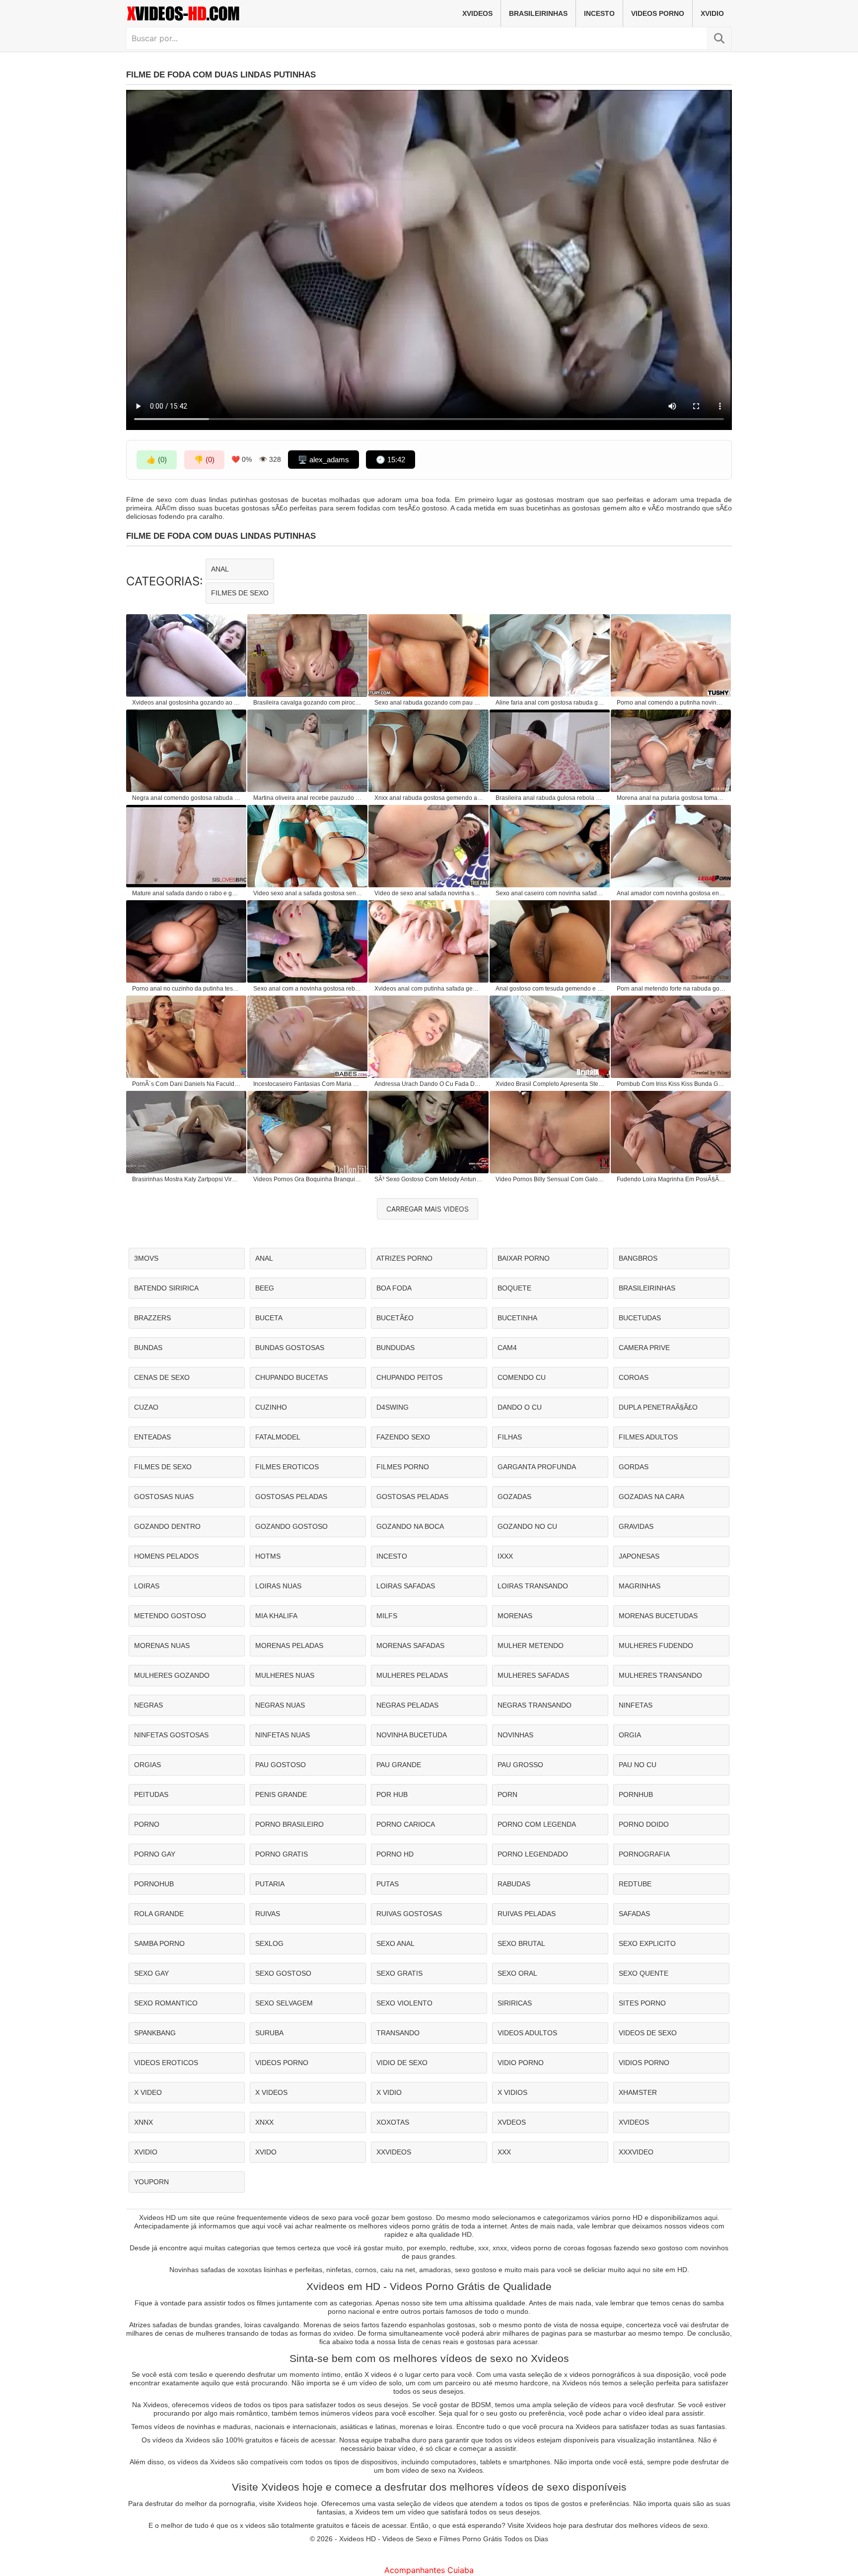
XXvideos (394, 2152)
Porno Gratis (282, 1854)
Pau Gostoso (281, 1765)
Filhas (510, 1437)
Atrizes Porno (404, 1258)
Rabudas (514, 1884)
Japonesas (639, 1556)
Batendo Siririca (166, 1288)
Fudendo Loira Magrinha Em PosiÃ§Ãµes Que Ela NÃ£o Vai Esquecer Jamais (671, 1179)
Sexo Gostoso (283, 1973)
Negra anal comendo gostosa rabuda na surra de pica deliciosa (187, 798)
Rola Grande (159, 1914)
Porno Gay (155, 1854)
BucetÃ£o (395, 1318)
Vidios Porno (644, 2063)
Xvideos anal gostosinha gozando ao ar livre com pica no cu (187, 703)
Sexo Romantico (166, 2003)
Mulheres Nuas (285, 1675)
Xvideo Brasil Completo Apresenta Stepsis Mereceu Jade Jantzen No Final (550, 1084)
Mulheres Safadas (533, 1675)
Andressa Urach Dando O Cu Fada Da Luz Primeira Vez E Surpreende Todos (429, 1084)
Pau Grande (399, 1765)
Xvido (266, 2152)
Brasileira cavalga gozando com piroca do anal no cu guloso (308, 703)
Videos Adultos (527, 2033)
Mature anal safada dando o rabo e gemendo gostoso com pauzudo (187, 893)
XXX (504, 2152)
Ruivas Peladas (527, 1914)
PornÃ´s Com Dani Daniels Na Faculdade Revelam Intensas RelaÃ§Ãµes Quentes (187, 1084)
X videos (271, 2092)
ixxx (505, 1556)
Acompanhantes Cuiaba (429, 2570)
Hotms (268, 1556)
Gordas (634, 1467)
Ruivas (268, 1914)
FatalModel (278, 1437)
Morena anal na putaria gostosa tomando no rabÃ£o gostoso (671, 798)
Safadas (634, 1914)
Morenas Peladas (289, 1646)
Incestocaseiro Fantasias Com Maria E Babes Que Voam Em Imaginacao (308, 1084)
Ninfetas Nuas (283, 1735)
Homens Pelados (166, 1556)
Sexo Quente (643, 1973)
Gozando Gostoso (291, 1526)
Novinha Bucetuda (412, 1735)
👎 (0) (204, 460)
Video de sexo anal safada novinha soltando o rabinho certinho (429, 893)
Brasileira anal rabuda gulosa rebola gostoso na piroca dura (550, 798)
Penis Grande (281, 1794)
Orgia (630, 1735)
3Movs (146, 1258)
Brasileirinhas (538, 13)
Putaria (270, 1884)
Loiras (147, 1586)
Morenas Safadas (410, 1646)
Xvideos (477, 13)
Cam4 (507, 1348)
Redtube (635, 1884)
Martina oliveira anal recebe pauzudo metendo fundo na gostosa (308, 798)
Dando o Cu (520, 1407)
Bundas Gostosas (290, 1348)
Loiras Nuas (278, 1586)
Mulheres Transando (660, 1675)
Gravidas (636, 1526)
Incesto (599, 13)
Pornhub (636, 1794)
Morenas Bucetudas (658, 1616)
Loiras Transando (533, 1586)
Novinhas (515, 1735)
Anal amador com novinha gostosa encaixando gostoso (671, 893)
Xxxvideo (636, 2152)
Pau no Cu (638, 1765)
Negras (148, 1705)
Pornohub (154, 1884)
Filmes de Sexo (240, 593)
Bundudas (395, 1348)
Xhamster (638, 2092)
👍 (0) (157, 460)
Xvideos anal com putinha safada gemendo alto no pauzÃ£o (429, 989)
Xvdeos (512, 2122)
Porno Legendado (533, 1854)
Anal (220, 569)
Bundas (148, 1348)
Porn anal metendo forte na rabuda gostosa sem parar (671, 989)
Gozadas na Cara (651, 1497)
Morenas (515, 1616)
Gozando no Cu (527, 1526)
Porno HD (395, 1854)
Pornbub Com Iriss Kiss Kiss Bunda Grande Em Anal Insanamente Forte (671, 1084)
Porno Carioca (406, 1824)
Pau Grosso (520, 1765)
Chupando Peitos (409, 1377)
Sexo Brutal (521, 1943)
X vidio (389, 2092)
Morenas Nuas (162, 1646)
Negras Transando (535, 1705)
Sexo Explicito (647, 1943)
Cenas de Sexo (162, 1377)
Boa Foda (394, 1288)
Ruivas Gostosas (409, 1914)
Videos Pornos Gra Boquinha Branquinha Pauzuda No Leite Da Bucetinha (308, 1179)
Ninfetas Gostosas (171, 1735)
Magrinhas (640, 1586)
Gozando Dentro (167, 1526)
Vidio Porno (521, 2063)
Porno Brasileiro (289, 1824)
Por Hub (392, 1794)
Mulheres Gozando (172, 1675)
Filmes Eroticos (287, 1467)
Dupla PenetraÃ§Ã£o (658, 1407)
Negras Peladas (407, 1705)
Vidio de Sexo (402, 2063)
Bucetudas (640, 1318)
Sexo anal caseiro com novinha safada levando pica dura (550, 893)
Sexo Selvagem (284, 2003)
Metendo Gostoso (170, 1616)
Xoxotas (393, 2122)
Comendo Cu (522, 1377)
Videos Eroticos (166, 2063)
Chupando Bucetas (291, 1377)
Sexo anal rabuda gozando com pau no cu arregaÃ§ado (429, 703)
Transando (398, 2033)
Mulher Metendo (531, 1646)
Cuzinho (271, 1407)
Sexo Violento (404, 2003)
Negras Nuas (280, 1705)
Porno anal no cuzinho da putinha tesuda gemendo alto (187, 989)
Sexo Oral (517, 1973)
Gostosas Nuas (164, 1497)
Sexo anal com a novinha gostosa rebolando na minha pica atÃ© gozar (308, 989)
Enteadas (152, 1437)
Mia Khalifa (276, 1616)
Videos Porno (658, 13)
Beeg (265, 1288)
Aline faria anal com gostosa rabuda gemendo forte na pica (550, 703)
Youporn (151, 2182)
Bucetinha (517, 1318)
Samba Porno (159, 1943)
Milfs (387, 1616)
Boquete (514, 1288)
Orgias (147, 1765)
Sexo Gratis (399, 1973)
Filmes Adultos (648, 1437)
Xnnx (143, 2122)
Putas (388, 1884)
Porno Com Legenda (537, 1824)
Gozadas (514, 1497)
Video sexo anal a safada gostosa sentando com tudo (308, 893)
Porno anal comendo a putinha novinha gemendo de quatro (671, 703)
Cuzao (146, 1407)
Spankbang (155, 2033)
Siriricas (515, 2003)
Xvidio (712, 13)
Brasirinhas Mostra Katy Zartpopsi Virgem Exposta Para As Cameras (187, 1179)
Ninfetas (636, 1705)
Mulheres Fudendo (656, 1646)
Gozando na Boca (410, 1526)
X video (148, 2092)
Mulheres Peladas (412, 1675)
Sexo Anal (395, 1943)
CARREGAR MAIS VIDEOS (428, 1209)
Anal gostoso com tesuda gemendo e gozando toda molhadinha (550, 989)
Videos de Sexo (648, 2033)
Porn (507, 1794)
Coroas (634, 1377)
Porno (147, 1824)
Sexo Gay (151, 1973)
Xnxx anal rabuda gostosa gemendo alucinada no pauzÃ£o (429, 798)
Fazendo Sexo (403, 1437)
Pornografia (644, 1854)
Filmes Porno (403, 1467)
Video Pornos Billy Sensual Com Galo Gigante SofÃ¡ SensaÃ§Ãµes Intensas (550, 1179)
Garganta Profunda (537, 1467)
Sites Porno (642, 2003)
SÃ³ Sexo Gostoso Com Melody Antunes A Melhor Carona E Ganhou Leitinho (429, 1179)
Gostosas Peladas (291, 1497)
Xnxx (264, 2122)
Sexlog (269, 1943)
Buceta (269, 1318)
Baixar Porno (524, 1258)
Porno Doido (644, 1824)
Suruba (269, 2033)
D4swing (393, 1407)
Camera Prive (644, 1348)
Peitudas (151, 1794)
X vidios (512, 2092)
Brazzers (152, 1318)
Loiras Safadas (406, 1586)
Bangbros (638, 1258)
